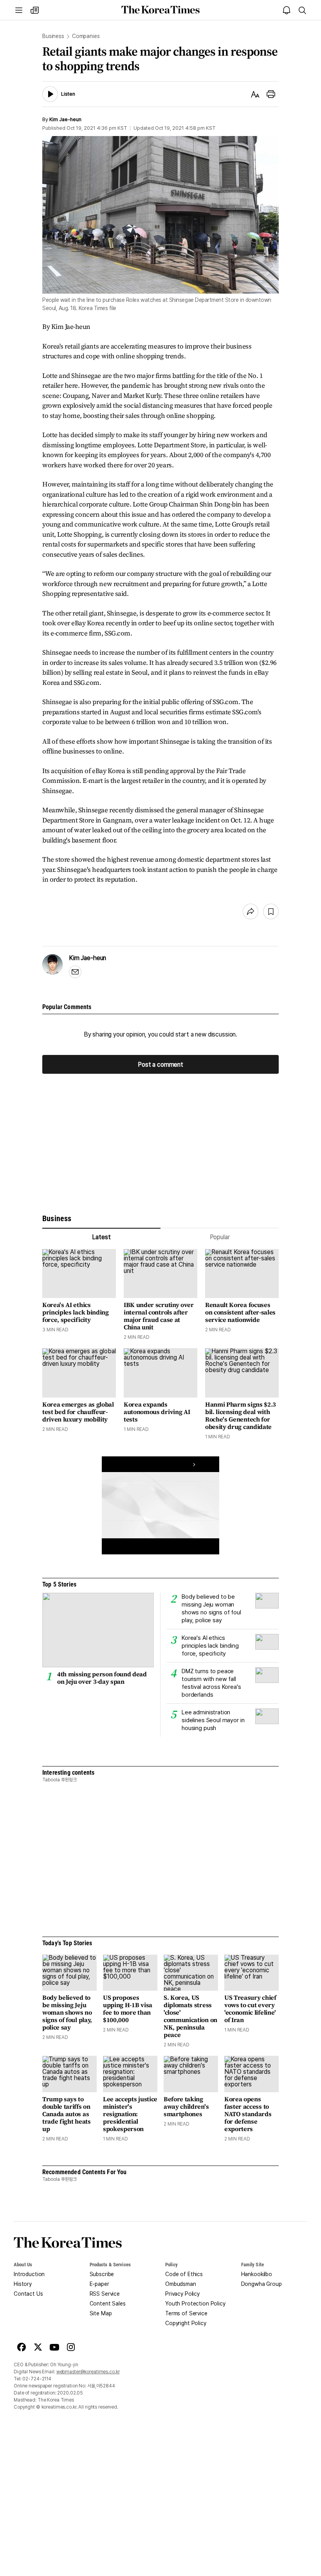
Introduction (29, 2274)
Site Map (101, 2313)
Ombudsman (181, 2284)
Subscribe (102, 2274)
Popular (220, 1237)
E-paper (99, 2284)
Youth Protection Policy (195, 2304)
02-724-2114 (37, 2379)
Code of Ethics (184, 2274)
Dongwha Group (261, 2284)
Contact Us (28, 2294)
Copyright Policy (186, 2323)
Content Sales (108, 2304)
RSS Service (105, 2294)
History (23, 2284)
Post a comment (160, 1064)
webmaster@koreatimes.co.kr (88, 2372)
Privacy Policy (182, 2294)
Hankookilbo (257, 2274)
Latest (101, 1237)
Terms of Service (186, 2313)
